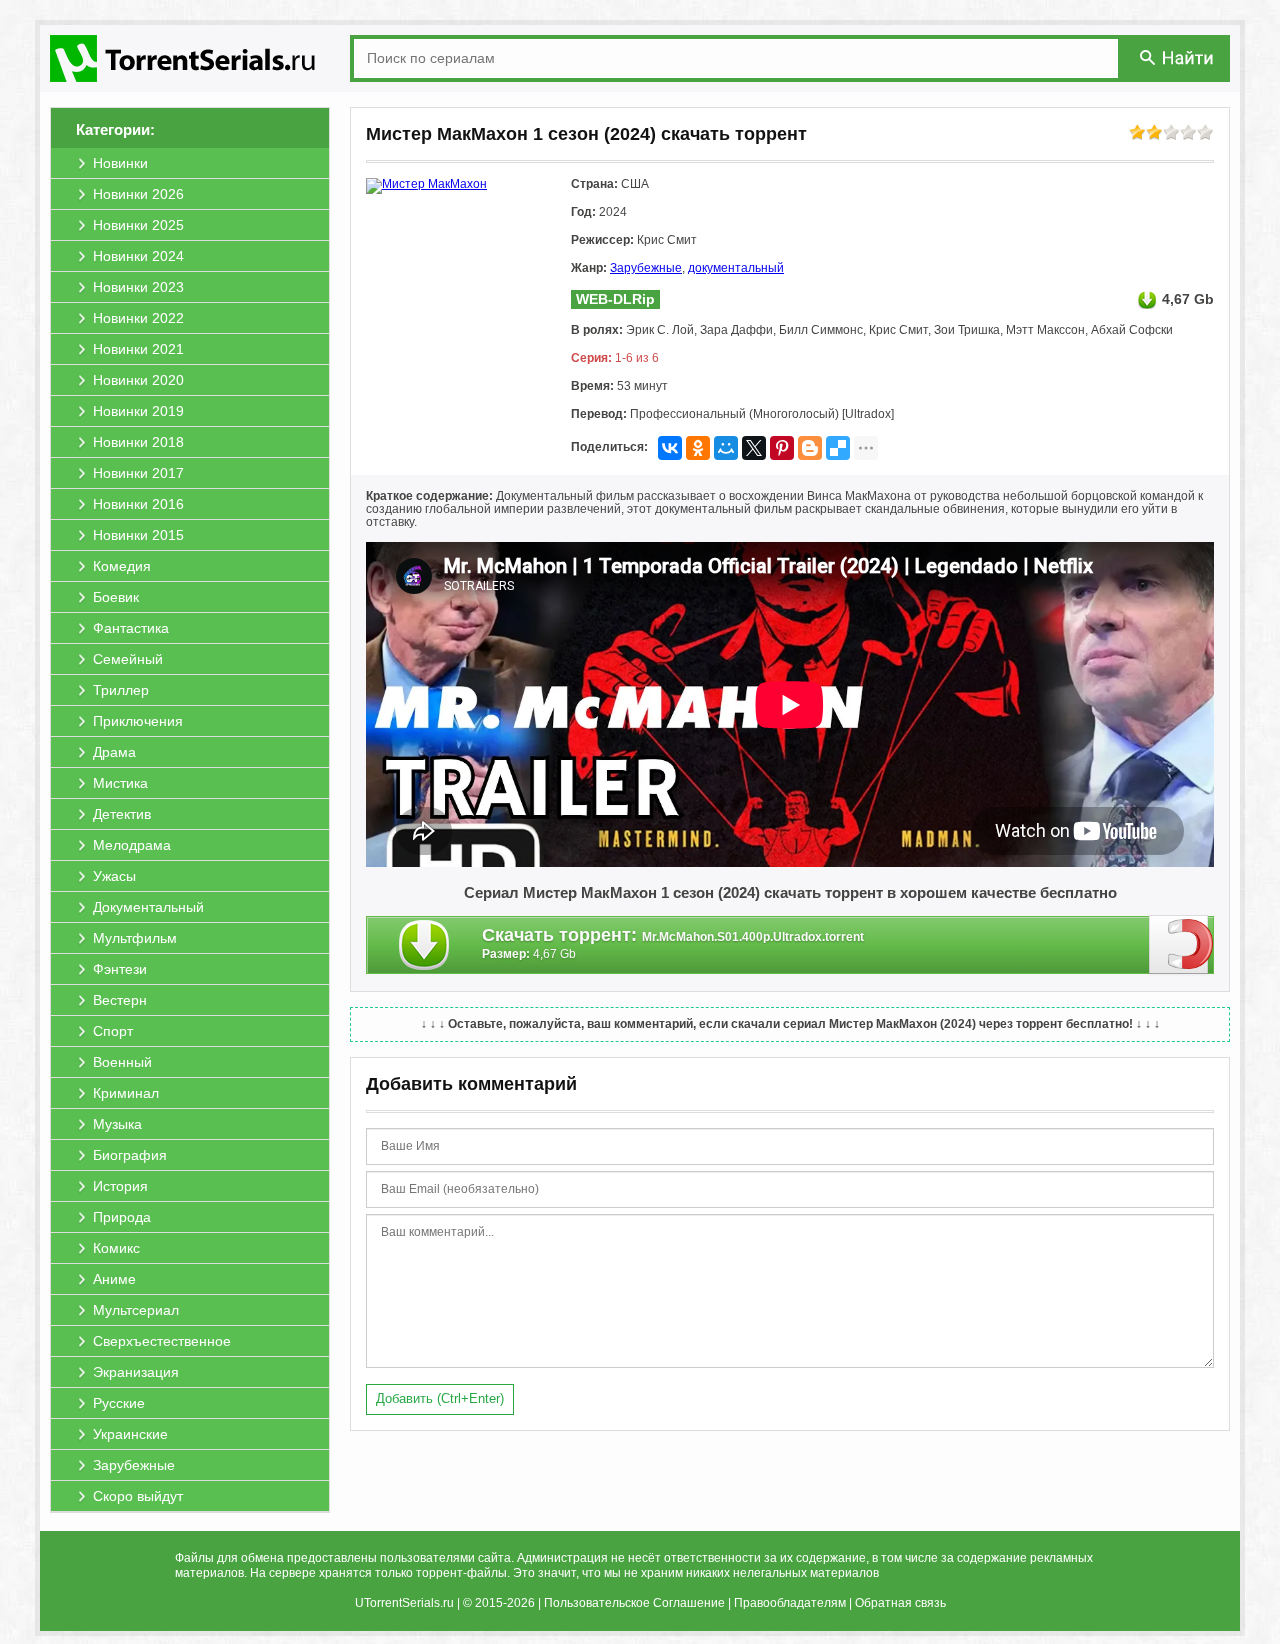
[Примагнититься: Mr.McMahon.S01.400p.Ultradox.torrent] (1181, 944)
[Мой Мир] (726, 448)
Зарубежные (646, 268)
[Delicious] (838, 448)
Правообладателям (790, 1603)
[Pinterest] (782, 448)
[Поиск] (1178, 57)
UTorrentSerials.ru (404, 1603)
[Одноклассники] (698, 448)
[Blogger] (810, 448)
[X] (754, 448)
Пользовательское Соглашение (634, 1603)
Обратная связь (900, 1603)
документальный (736, 268)
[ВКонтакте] (670, 448)
